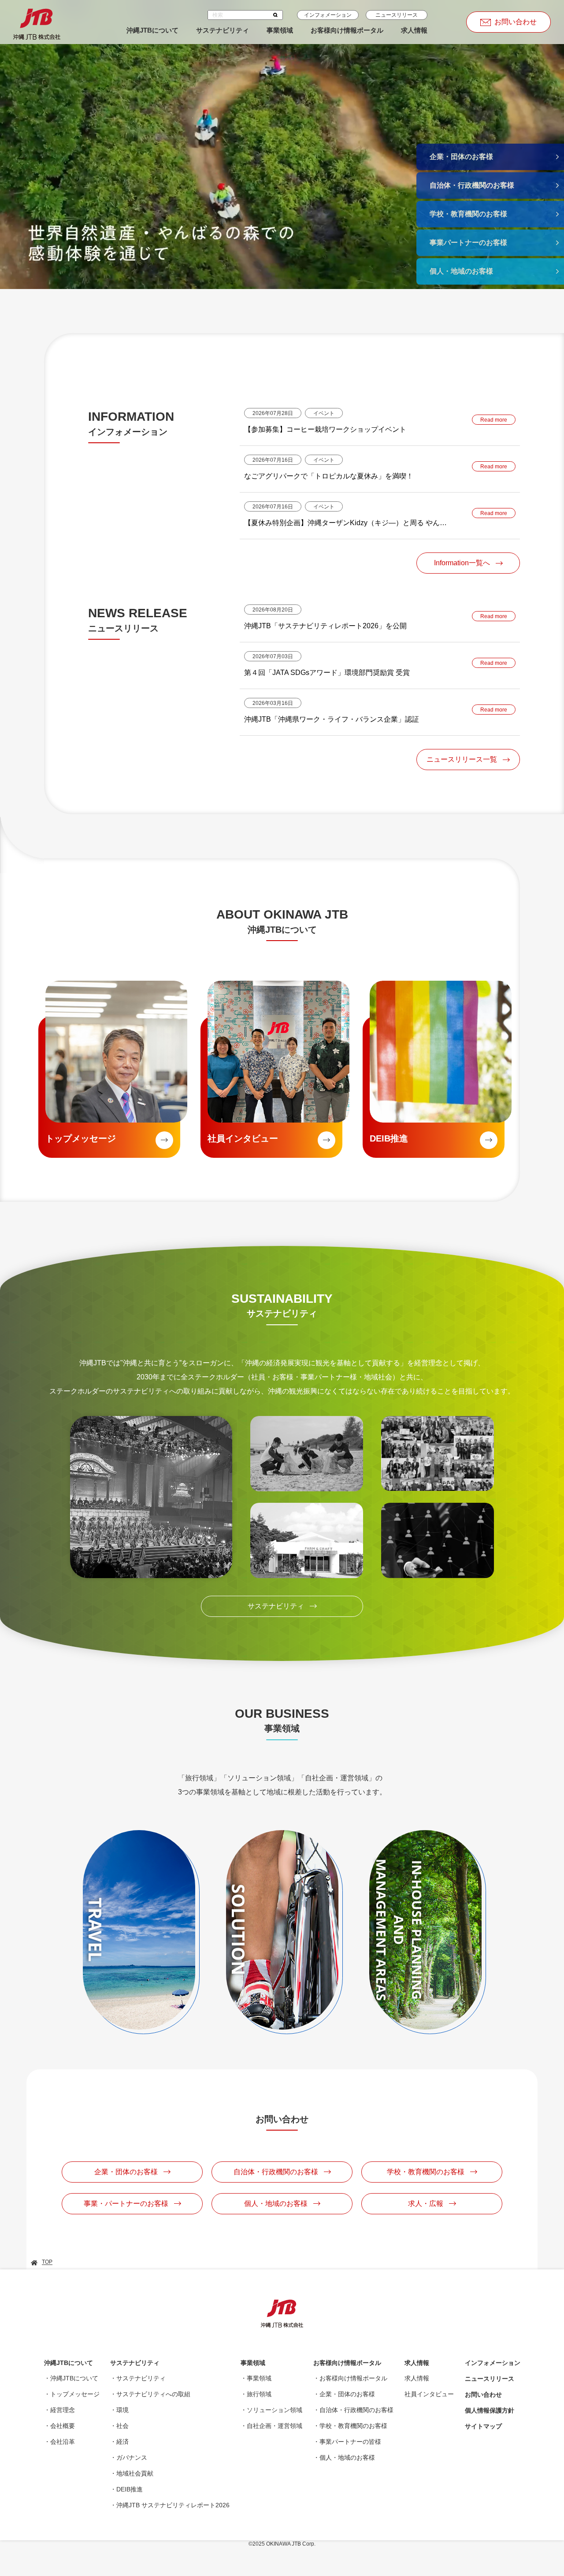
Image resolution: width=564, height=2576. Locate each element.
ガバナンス (132, 2457)
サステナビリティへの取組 (153, 2394)
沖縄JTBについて (152, 30)
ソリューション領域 (275, 2410)
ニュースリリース (397, 15)
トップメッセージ (75, 2394)
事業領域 (280, 30)
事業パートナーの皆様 (350, 2442)
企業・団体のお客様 (347, 2394)
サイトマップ (483, 2426)
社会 (122, 2426)
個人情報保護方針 (490, 2410)
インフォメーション (328, 15)
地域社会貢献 (135, 2473)
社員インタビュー (429, 2394)
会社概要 (63, 2426)
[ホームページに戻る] (37, 22)
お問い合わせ (483, 2394)
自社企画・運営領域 (275, 2426)
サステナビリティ (223, 30)
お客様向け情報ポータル (347, 30)
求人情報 (414, 30)
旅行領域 (259, 2394)
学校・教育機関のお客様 (353, 2426)
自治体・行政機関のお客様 (356, 2410)
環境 (122, 2410)
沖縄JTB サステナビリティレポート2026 (173, 2505)
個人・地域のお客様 (347, 2457)
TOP (47, 2262)
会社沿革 (63, 2442)
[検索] (276, 15)
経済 (122, 2442)
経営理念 (63, 2410)
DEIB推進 (130, 2489)
